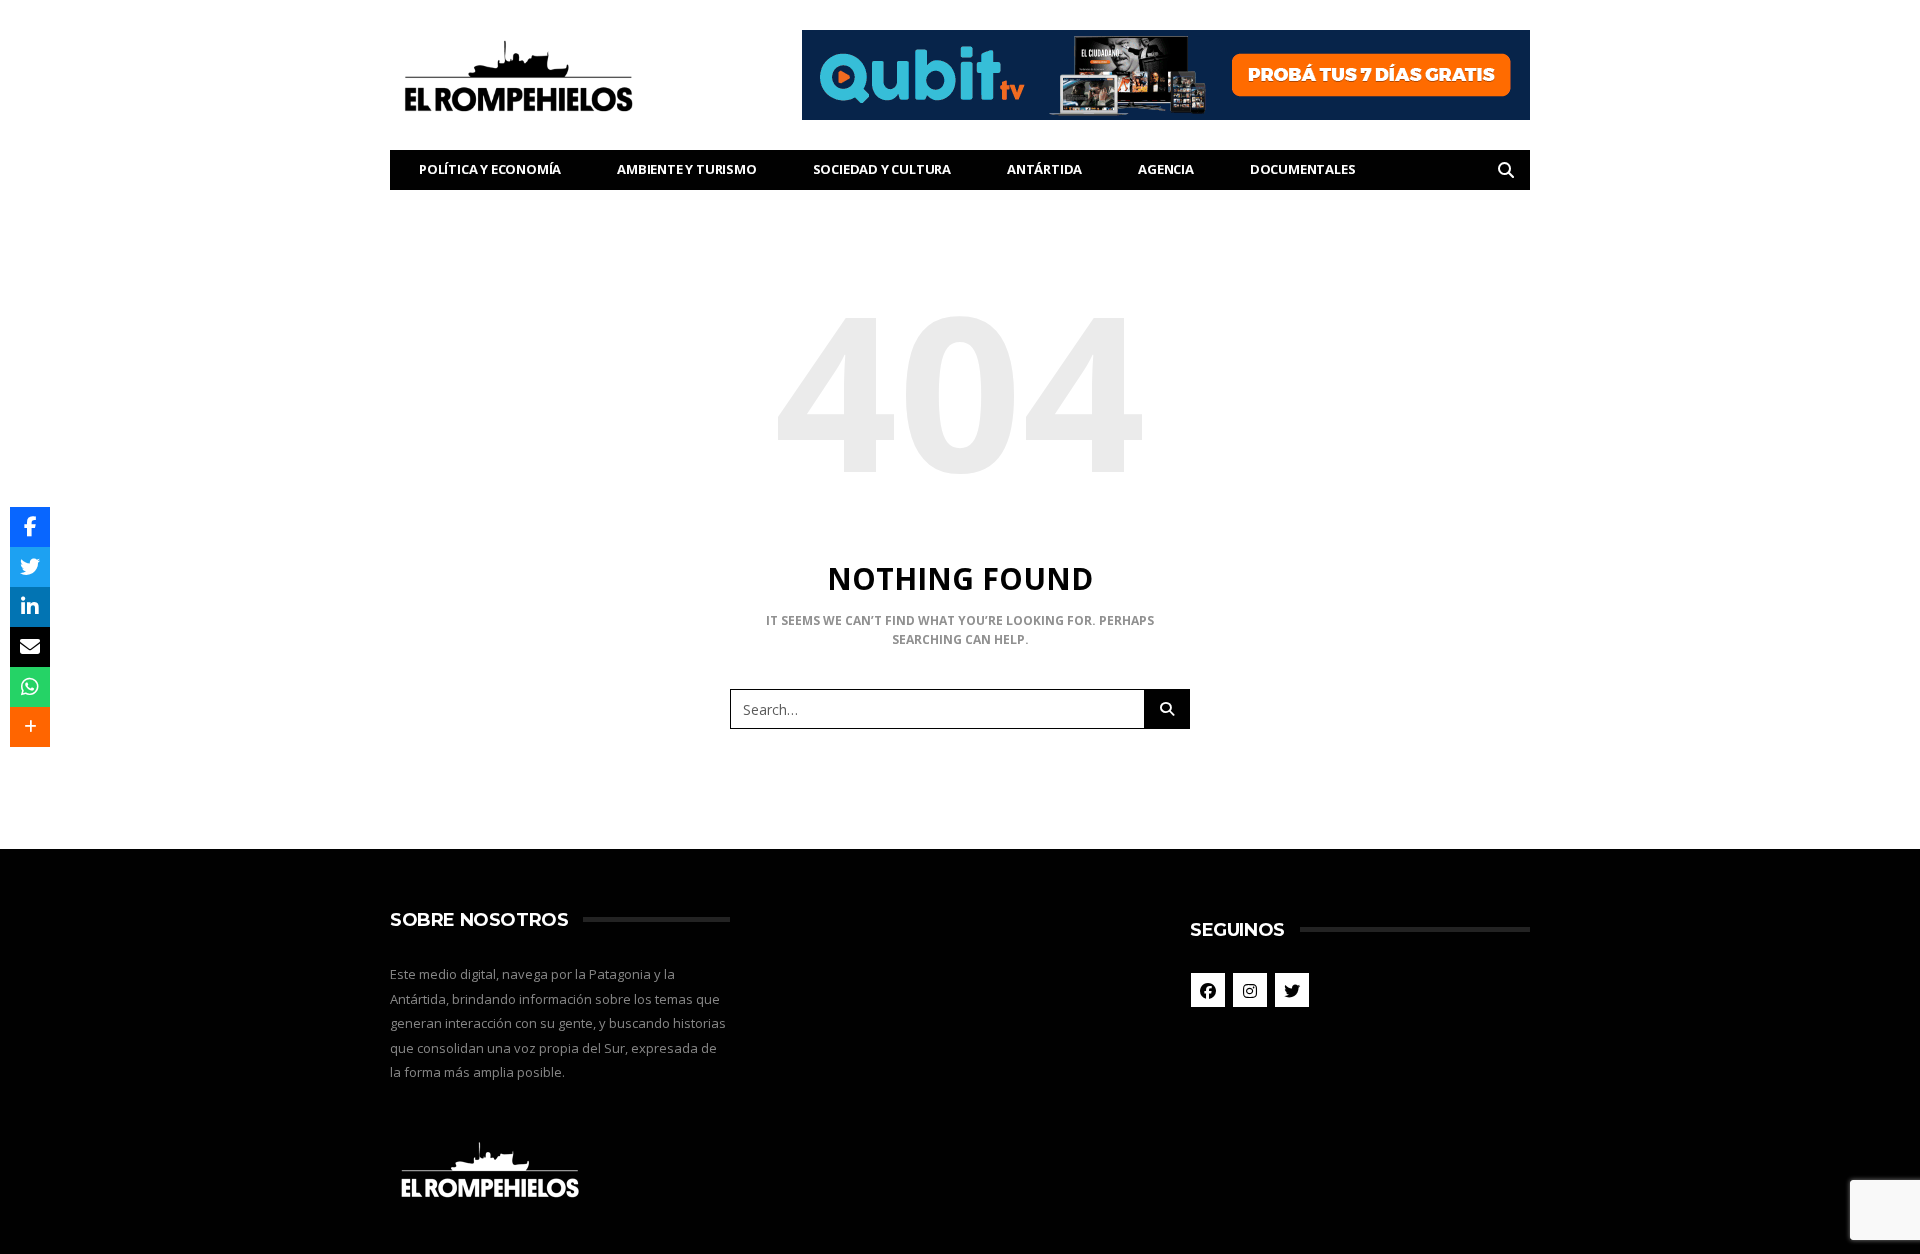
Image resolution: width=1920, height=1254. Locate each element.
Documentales (1303, 169)
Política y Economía (490, 169)
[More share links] (30, 727)
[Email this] (30, 647)
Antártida (1044, 169)
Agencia (1166, 169)
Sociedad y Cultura (882, 169)
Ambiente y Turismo (686, 169)
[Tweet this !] (30, 567)
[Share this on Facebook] (30, 527)
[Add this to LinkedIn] (30, 607)
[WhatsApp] (30, 687)
